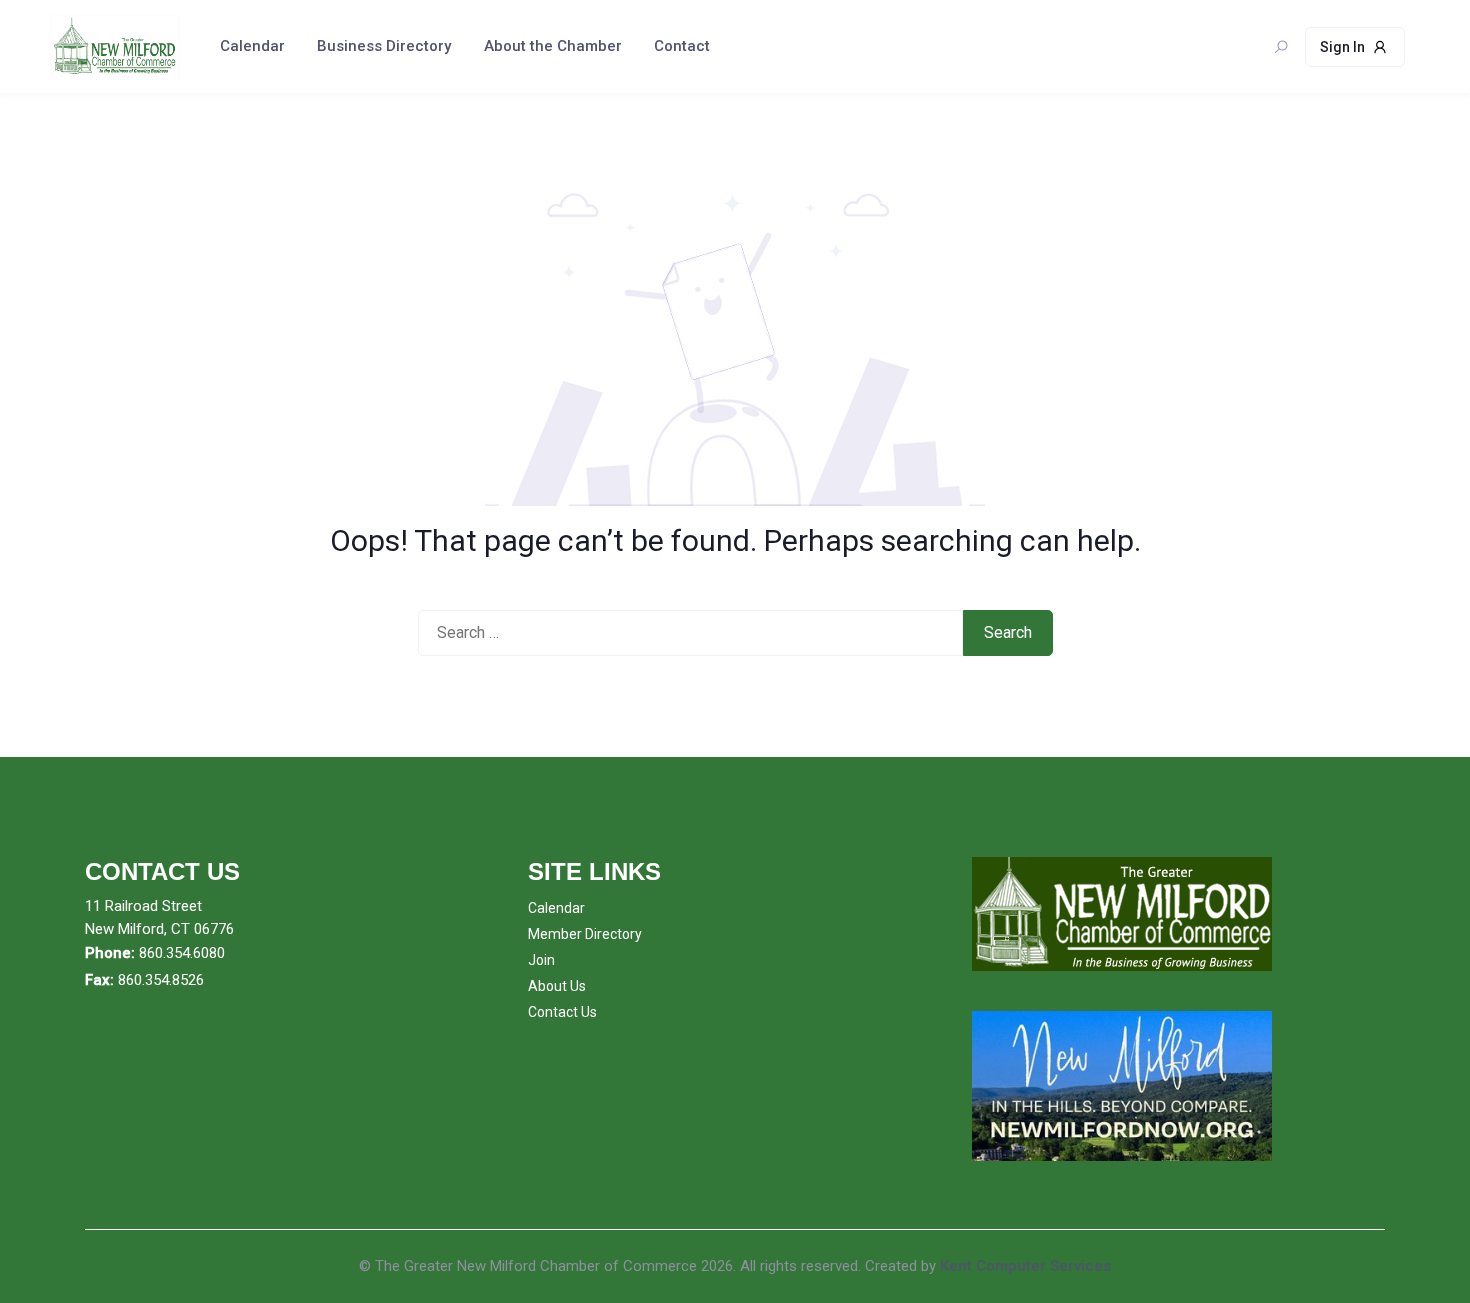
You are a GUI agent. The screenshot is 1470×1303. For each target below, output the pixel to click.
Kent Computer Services (1025, 1266)
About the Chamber (553, 46)
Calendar (252, 46)
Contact (682, 46)
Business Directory (384, 46)
